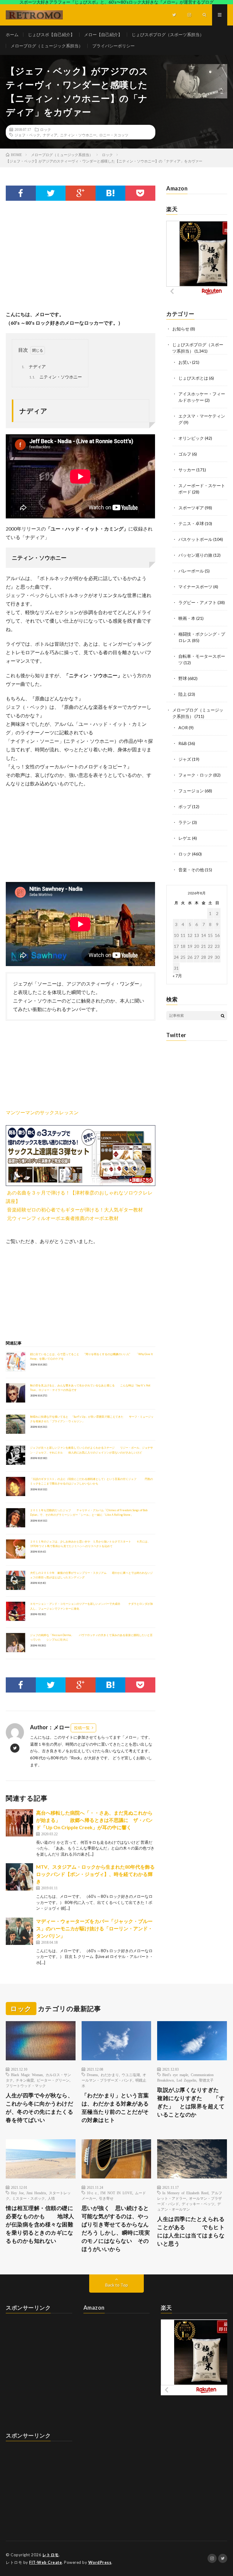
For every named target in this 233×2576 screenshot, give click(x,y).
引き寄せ (106, 2198)
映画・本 (187, 618)
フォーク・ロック (195, 775)
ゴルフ (185, 454)
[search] (223, 1016)
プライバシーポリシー (113, 46)
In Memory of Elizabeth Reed (185, 2193)
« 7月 (177, 976)
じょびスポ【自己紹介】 (51, 34)
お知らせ (181, 329)
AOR (183, 728)
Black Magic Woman (27, 2075)
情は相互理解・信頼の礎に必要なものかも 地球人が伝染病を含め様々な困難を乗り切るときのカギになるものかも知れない (40, 2224)
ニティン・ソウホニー (78, 135)
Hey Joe (17, 2193)
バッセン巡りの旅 (195, 555)
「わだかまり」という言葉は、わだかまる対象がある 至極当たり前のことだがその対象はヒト (116, 2108)
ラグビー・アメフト (198, 602)
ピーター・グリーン (53, 2080)
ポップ (185, 806)
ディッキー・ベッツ (198, 2204)
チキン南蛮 (25, 2080)
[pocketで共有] (140, 193)
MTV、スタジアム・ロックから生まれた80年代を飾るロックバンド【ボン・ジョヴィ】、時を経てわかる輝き (95, 1874)
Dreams (92, 2075)
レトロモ (51, 2555)
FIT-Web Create (46, 2562)
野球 (183, 678)
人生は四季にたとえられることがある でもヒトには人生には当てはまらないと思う (191, 2231)
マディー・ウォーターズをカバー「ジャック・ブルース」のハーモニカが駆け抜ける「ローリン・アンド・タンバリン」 (94, 1928)
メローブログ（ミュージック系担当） (47, 46)
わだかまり (110, 2075)
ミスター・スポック (29, 2198)
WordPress (100, 2562)
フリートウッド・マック (26, 2086)
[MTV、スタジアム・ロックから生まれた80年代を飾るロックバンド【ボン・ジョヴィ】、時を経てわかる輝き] (19, 1877)
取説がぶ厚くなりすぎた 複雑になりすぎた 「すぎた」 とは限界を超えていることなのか (192, 2102)
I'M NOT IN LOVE (116, 2193)
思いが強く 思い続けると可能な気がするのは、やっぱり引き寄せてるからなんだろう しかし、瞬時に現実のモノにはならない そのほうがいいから (116, 2228)
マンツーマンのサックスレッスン (42, 1112)
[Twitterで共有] (51, 193)
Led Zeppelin (186, 2080)
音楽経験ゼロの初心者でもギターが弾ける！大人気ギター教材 (75, 1209)
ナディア (50, 135)
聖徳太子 (206, 2080)
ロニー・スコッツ (114, 135)
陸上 (183, 694)
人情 (51, 2198)
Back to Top (117, 2285)
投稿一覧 (82, 1728)
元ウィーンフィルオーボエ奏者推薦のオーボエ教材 (63, 1218)
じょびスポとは (193, 378)
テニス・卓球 (191, 523)
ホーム (12, 34)
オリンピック (191, 438)
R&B (183, 743)
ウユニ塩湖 (131, 2075)
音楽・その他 (191, 870)
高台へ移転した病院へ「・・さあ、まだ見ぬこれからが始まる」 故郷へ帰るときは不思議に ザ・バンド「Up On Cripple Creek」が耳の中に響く (94, 1820)
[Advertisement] (80, 261)
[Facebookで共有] (21, 193)
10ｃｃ (92, 2193)
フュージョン (191, 791)
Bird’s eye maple (175, 2075)
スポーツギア (191, 508)
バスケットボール (195, 539)
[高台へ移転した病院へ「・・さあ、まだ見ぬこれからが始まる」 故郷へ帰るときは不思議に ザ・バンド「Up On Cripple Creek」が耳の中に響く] (19, 1823)
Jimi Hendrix (36, 2193)
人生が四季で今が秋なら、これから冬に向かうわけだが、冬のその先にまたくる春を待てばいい (39, 2108)
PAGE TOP (222, 2492)
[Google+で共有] (80, 193)
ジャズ (185, 759)
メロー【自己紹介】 (103, 34)
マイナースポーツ (195, 587)
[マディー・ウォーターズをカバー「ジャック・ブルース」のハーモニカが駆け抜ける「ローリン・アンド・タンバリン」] (19, 1931)
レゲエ (185, 838)
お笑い (185, 362)
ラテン (185, 822)
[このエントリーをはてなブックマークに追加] (111, 193)
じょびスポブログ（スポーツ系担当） (168, 34)
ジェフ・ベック (27, 135)
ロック (46, 129)
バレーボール (191, 571)
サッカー (187, 470)
